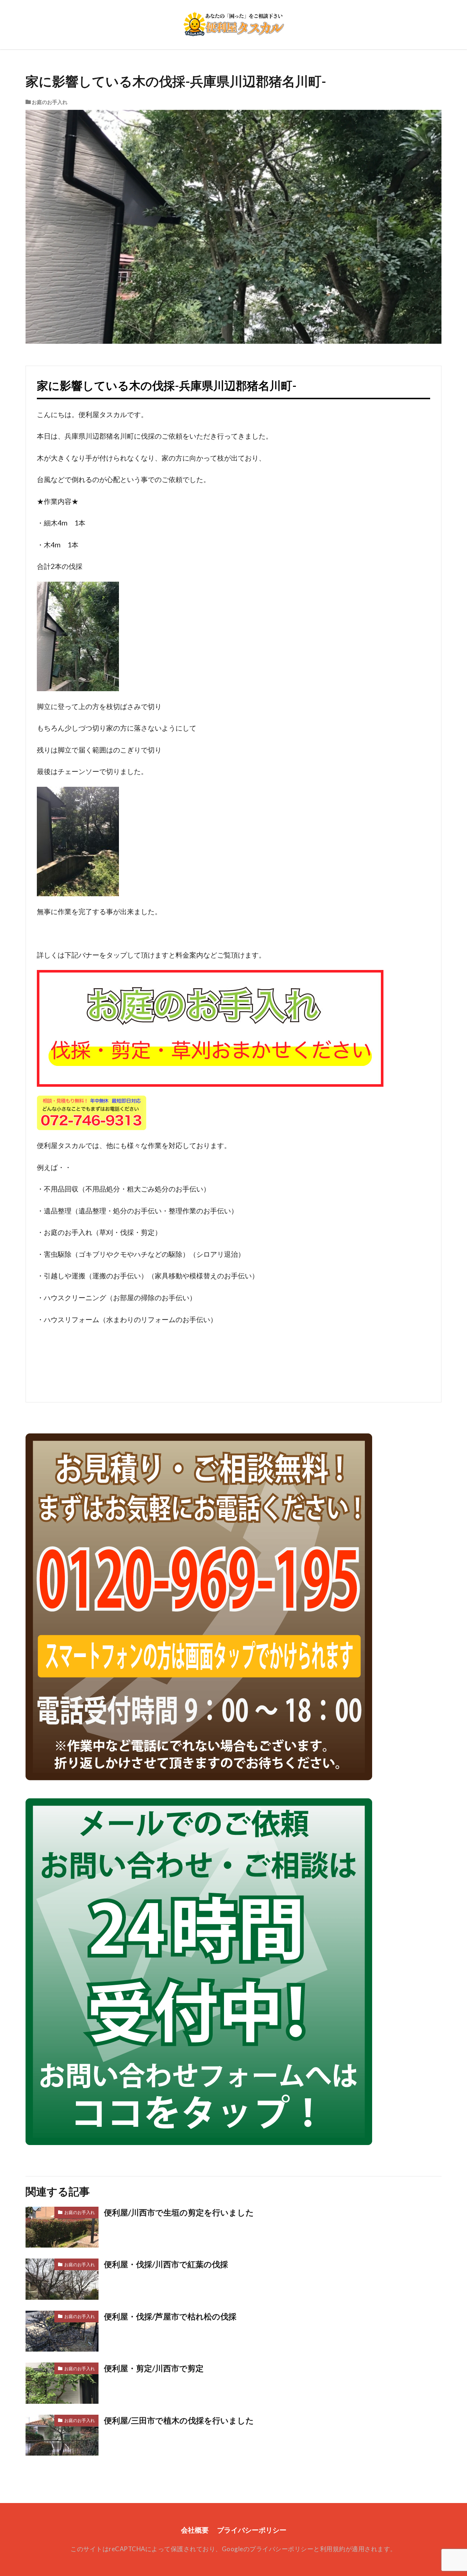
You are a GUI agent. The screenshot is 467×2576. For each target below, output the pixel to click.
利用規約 (333, 2549)
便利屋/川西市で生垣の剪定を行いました (179, 2213)
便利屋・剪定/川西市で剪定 (154, 2368)
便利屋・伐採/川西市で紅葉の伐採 (166, 2264)
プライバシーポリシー (252, 2530)
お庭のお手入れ (50, 102)
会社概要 (195, 2530)
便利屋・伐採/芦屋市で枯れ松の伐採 (170, 2317)
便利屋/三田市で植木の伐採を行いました (179, 2421)
